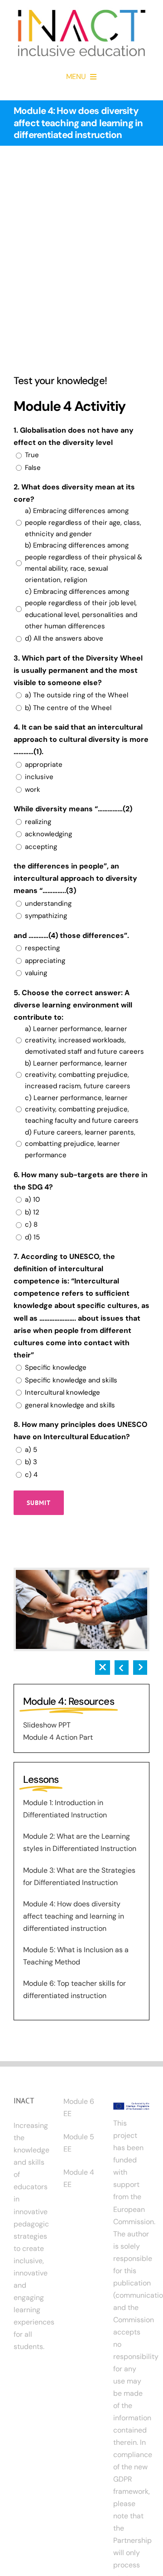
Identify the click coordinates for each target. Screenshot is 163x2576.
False (33, 468)
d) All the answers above (64, 638)
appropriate (44, 765)
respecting (42, 948)
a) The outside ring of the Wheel (77, 695)
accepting (41, 847)
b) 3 (31, 1462)
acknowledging (48, 834)
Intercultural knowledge (62, 1392)
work (33, 790)
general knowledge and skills (70, 1405)
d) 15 (32, 1237)
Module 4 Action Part (58, 1737)
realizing (38, 822)
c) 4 (31, 1475)
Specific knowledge (56, 1367)
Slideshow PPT (47, 1725)
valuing (36, 973)
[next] (140, 1664)
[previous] (122, 1664)
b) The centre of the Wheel (68, 708)
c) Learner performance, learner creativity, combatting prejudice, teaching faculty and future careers (82, 1109)
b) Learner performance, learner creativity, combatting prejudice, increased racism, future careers (78, 1075)
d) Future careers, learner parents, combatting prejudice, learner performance (80, 1144)
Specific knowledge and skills (71, 1380)
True (32, 455)
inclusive (39, 777)
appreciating (45, 961)
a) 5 (31, 1450)
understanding (48, 903)
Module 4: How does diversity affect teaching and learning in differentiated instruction (74, 1916)
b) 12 (32, 1212)
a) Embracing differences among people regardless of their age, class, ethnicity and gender (83, 522)
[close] (103, 1664)
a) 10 (32, 1199)
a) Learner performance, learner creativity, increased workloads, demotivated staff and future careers (84, 1040)
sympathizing (46, 916)
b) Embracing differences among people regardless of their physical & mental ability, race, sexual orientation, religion (84, 563)
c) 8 (31, 1224)
